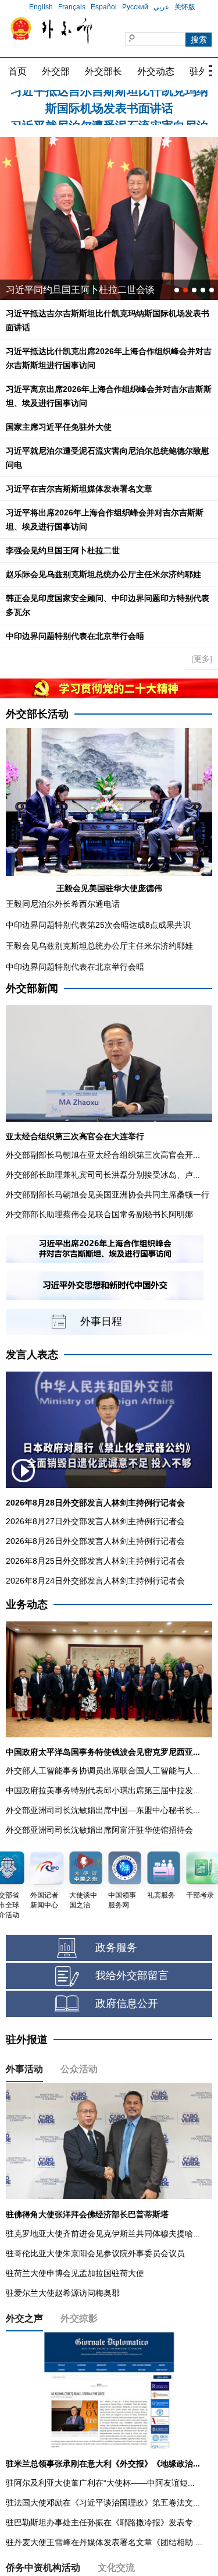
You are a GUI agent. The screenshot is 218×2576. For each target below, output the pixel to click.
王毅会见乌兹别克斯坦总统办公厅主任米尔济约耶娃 (99, 946)
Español (104, 7)
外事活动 (24, 2069)
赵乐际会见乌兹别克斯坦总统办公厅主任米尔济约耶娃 (103, 574)
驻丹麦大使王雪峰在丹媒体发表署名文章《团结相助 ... (104, 2542)
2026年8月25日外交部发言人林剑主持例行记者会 (95, 1561)
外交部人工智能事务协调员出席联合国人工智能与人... (103, 1771)
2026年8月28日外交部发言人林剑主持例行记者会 (95, 1503)
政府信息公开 (127, 2003)
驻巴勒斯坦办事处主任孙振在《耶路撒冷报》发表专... (103, 2522)
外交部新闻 (32, 988)
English (41, 7)
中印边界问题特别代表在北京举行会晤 (75, 636)
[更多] (202, 659)
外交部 (56, 71)
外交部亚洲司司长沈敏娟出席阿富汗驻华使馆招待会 (99, 1830)
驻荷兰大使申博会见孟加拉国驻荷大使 (75, 2273)
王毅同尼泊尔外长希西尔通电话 (63, 904)
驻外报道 (27, 2040)
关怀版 (185, 7)
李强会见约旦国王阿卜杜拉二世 (63, 550)
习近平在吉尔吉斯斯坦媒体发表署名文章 (79, 489)
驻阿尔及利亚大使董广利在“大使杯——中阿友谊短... (100, 2483)
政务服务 (116, 1948)
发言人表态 (32, 1355)
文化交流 (116, 2568)
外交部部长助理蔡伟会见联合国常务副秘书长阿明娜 (99, 1214)
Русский (135, 7)
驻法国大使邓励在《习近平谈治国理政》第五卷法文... (103, 2503)
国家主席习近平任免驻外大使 (59, 427)
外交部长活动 (37, 714)
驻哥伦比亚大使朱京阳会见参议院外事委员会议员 (95, 2253)
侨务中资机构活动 (43, 2568)
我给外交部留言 (132, 1976)
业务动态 (27, 1605)
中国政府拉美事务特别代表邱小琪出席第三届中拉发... (103, 1790)
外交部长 (103, 71)
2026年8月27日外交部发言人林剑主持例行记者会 (95, 1521)
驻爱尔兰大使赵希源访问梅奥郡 (63, 2293)
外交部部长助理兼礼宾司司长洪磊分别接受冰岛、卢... (103, 1175)
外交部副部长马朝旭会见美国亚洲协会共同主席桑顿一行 (108, 1195)
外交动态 (156, 71)
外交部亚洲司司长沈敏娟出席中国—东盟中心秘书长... (103, 1810)
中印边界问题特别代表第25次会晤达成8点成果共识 (98, 925)
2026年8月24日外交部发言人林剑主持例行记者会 (95, 1581)
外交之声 (24, 2318)
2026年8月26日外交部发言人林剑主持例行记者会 (95, 1541)
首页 (17, 71)
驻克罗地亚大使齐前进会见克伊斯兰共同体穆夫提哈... (103, 2234)
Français (72, 7)
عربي (161, 7)
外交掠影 (79, 2318)
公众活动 (79, 2069)
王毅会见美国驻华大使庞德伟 (109, 888)
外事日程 (101, 1321)
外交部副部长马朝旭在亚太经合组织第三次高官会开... (103, 1155)
